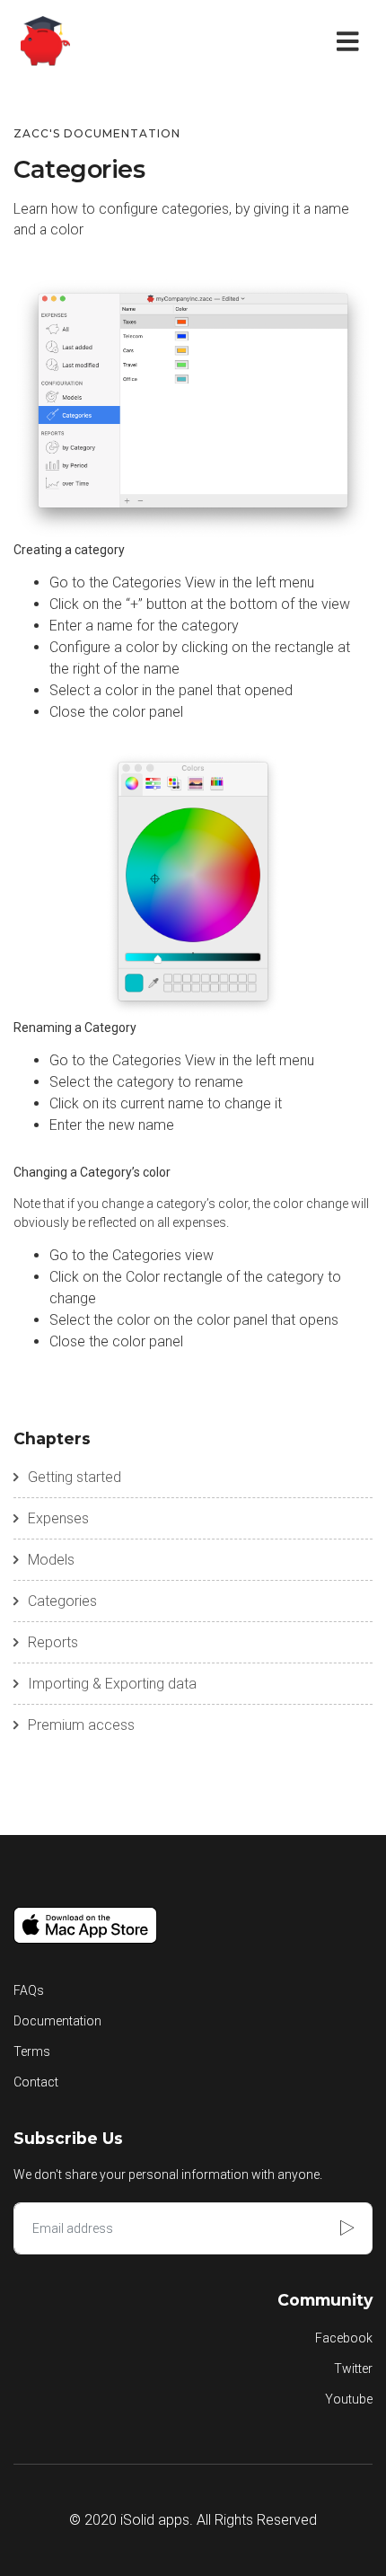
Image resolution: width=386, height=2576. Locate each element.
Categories (62, 1601)
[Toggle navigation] (351, 40)
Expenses (58, 1518)
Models (51, 1560)
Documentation (57, 2021)
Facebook (344, 2338)
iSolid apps (155, 2520)
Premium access (81, 1725)
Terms (32, 2051)
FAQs (29, 1990)
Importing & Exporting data (112, 1684)
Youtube (349, 2399)
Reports (53, 1642)
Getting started (75, 1477)
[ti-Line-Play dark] (349, 2228)
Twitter (353, 2369)
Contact (36, 2082)
